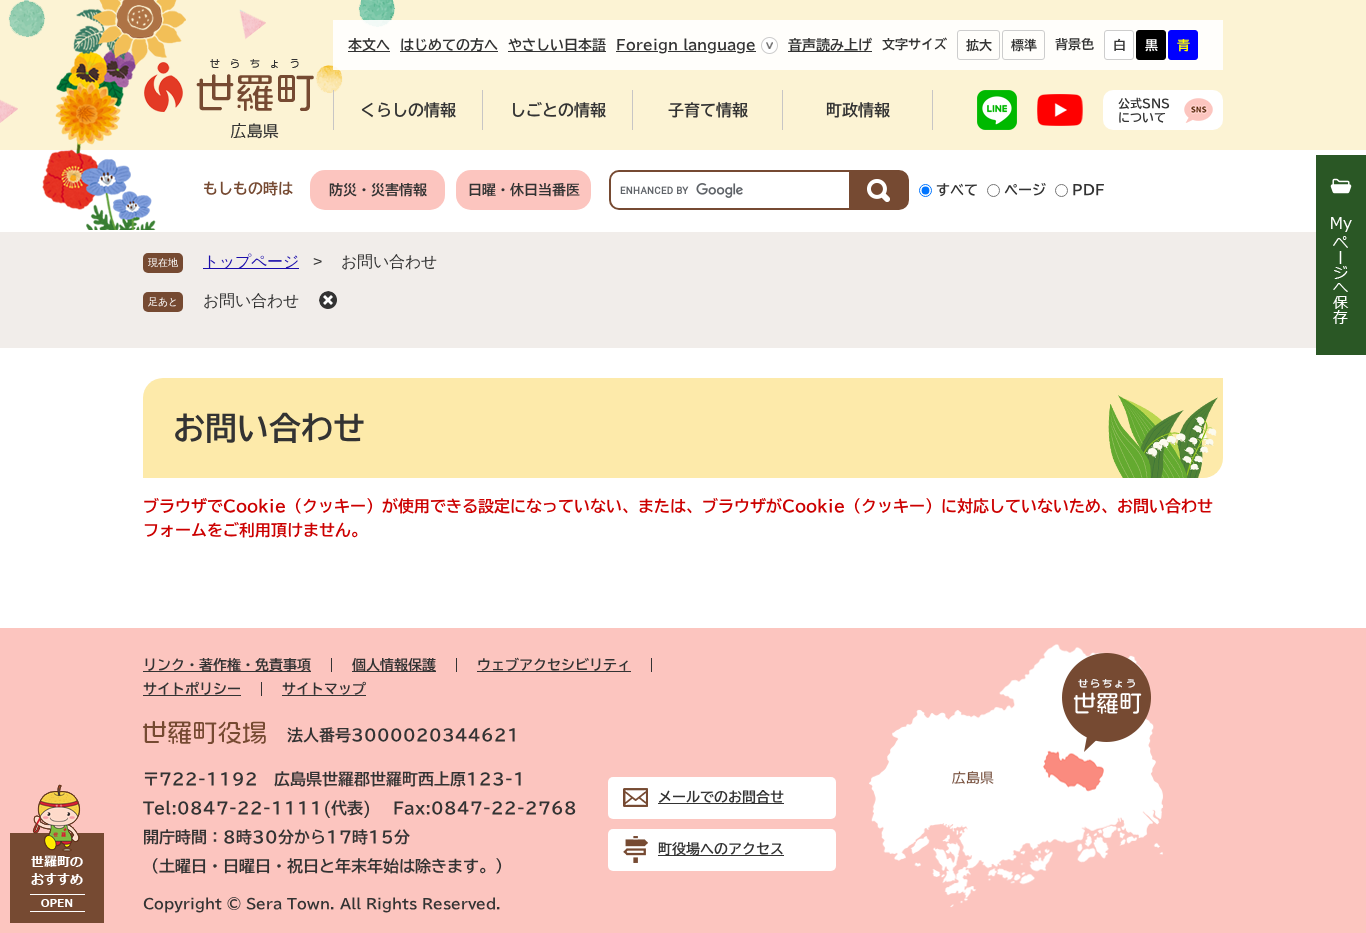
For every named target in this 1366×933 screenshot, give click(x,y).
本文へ (369, 45)
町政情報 (858, 110)
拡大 (979, 45)
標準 (1024, 45)
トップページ (251, 261)
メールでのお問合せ (721, 797)
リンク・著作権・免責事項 (227, 665)
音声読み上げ (830, 45)
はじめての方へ (449, 45)
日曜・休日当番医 (524, 190)
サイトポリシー (192, 689)
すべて (957, 190)
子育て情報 (708, 110)
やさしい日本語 (557, 45)
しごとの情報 (558, 110)
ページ (1025, 190)
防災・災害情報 (378, 190)
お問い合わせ (251, 300)
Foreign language (686, 45)
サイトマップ (324, 689)
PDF (1088, 190)
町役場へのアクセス (721, 849)
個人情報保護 (394, 665)
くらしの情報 (408, 110)
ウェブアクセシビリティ (554, 665)
